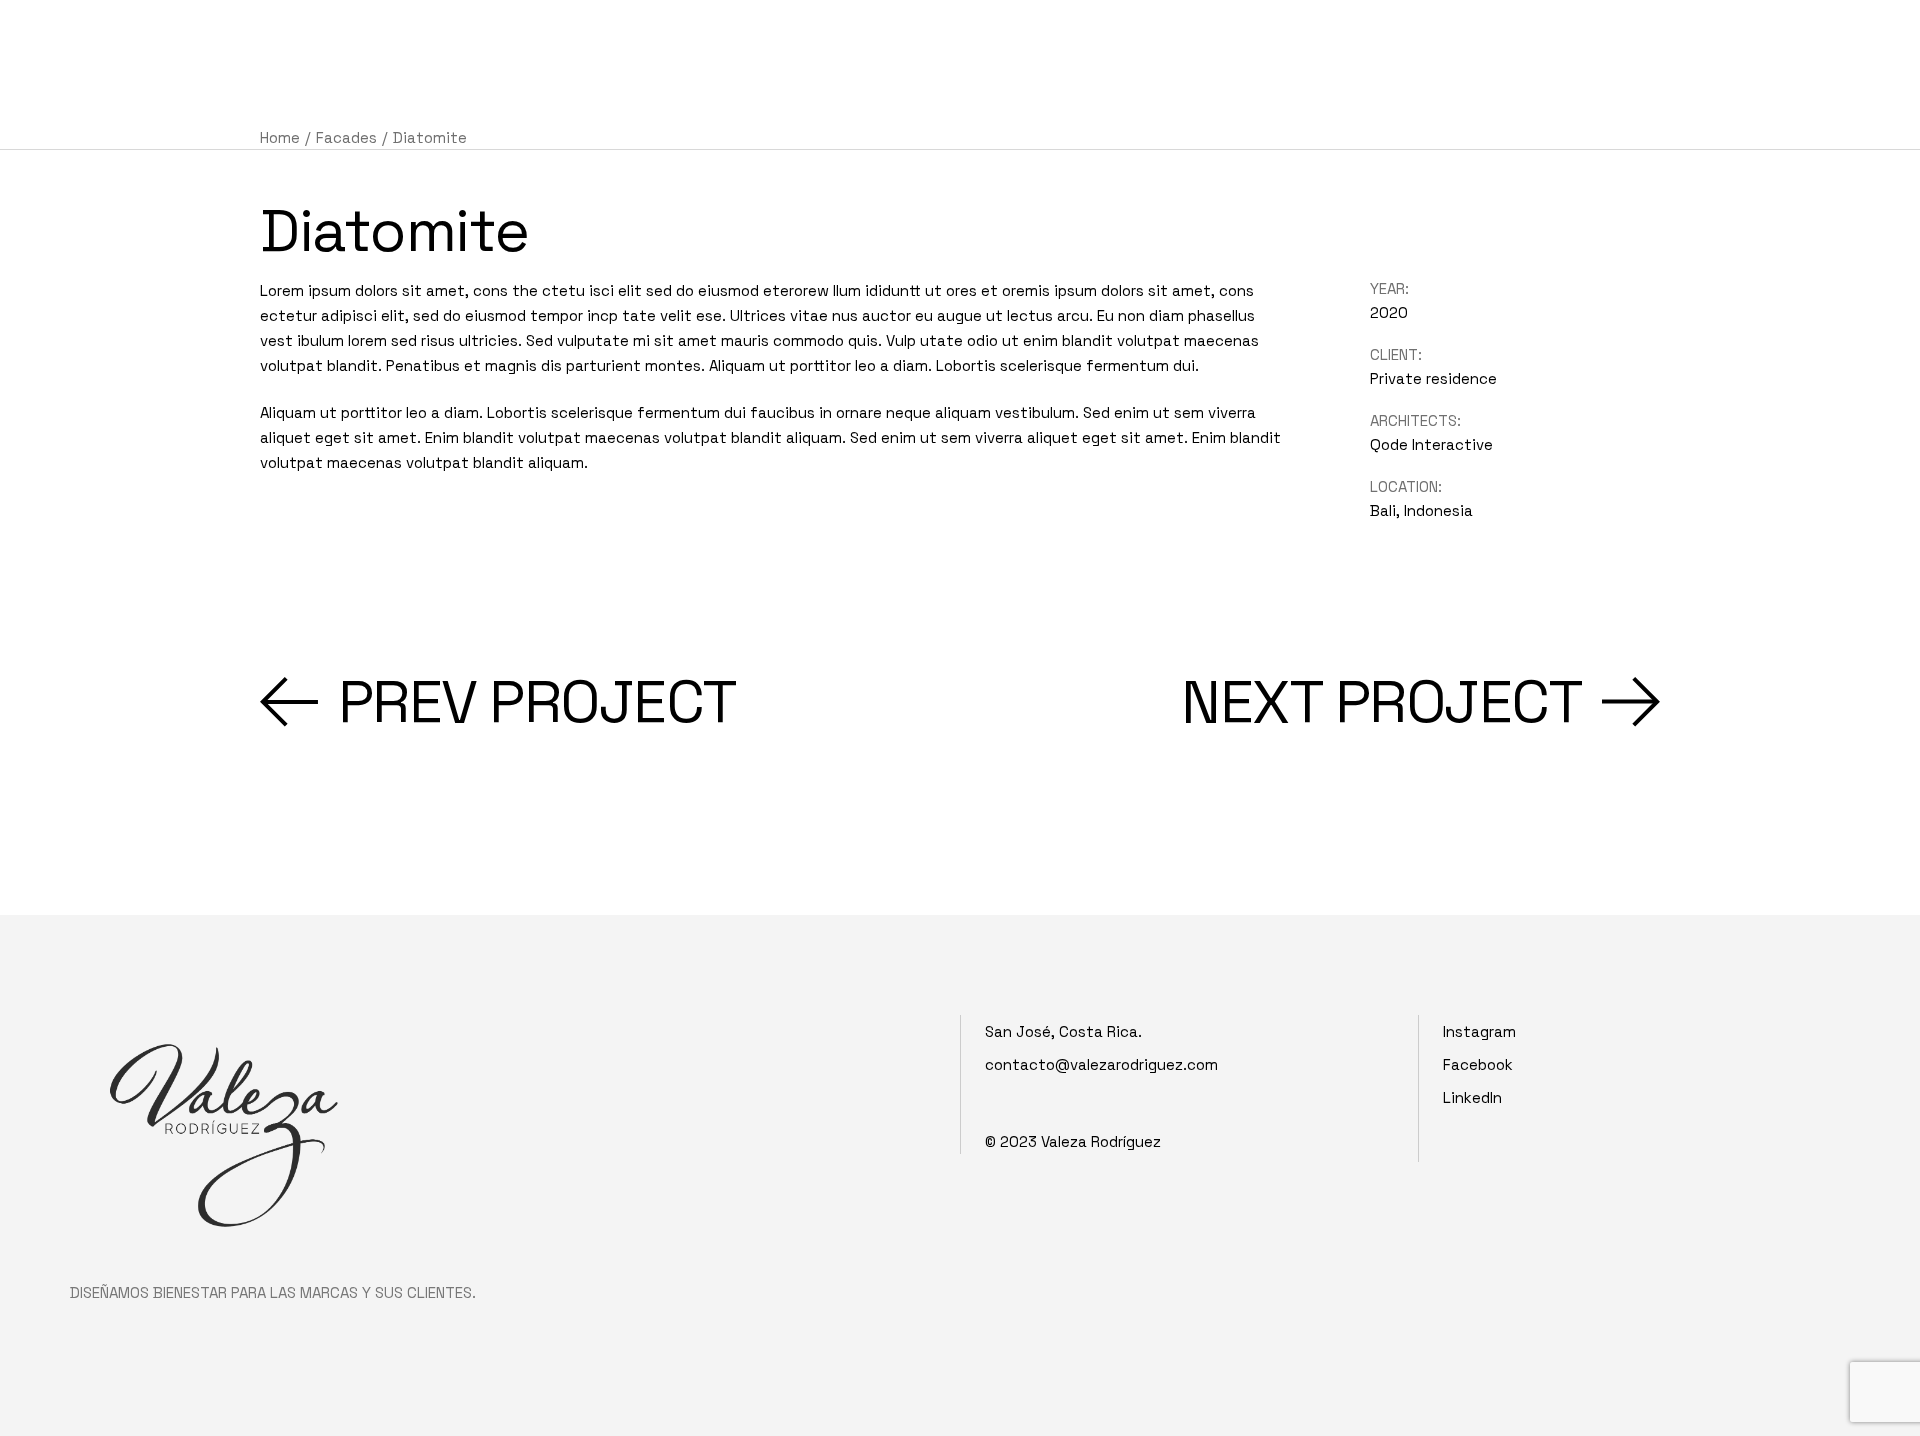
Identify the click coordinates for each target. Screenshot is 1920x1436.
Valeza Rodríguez (1101, 1141)
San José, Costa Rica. (1063, 1031)
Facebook (1478, 1064)
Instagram (1479, 1031)
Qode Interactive (1431, 444)
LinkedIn (1472, 1097)
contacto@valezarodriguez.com (1101, 1064)
